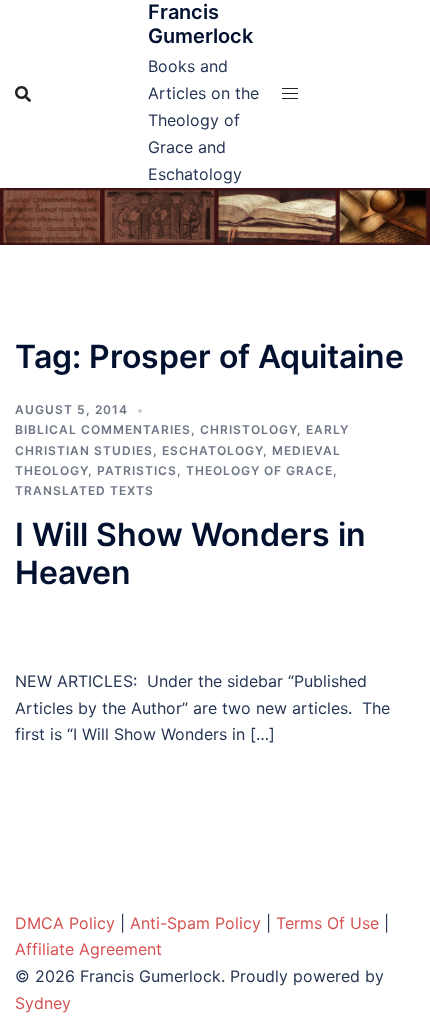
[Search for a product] (23, 94)
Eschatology (212, 450)
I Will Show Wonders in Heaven (190, 553)
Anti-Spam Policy (195, 923)
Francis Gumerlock (200, 24)
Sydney (43, 1003)
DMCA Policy (65, 923)
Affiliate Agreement (88, 949)
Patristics (137, 470)
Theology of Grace (259, 470)
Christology (248, 429)
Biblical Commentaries (103, 429)
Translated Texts (84, 490)
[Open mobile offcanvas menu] (290, 93)
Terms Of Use (327, 923)
